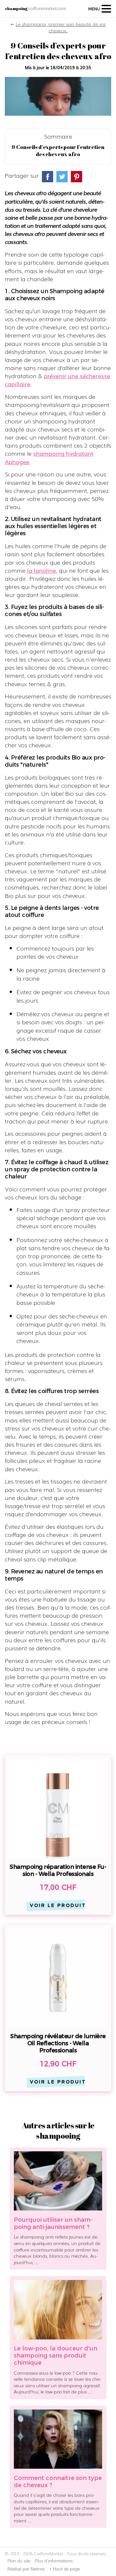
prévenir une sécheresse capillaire (58, 380)
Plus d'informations (54, 2561)
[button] (100, 9)
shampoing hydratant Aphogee (49, 457)
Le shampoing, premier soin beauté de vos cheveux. (61, 27)
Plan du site (19, 2561)
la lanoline (42, 570)
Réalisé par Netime (26, 2569)
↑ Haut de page (65, 2569)
